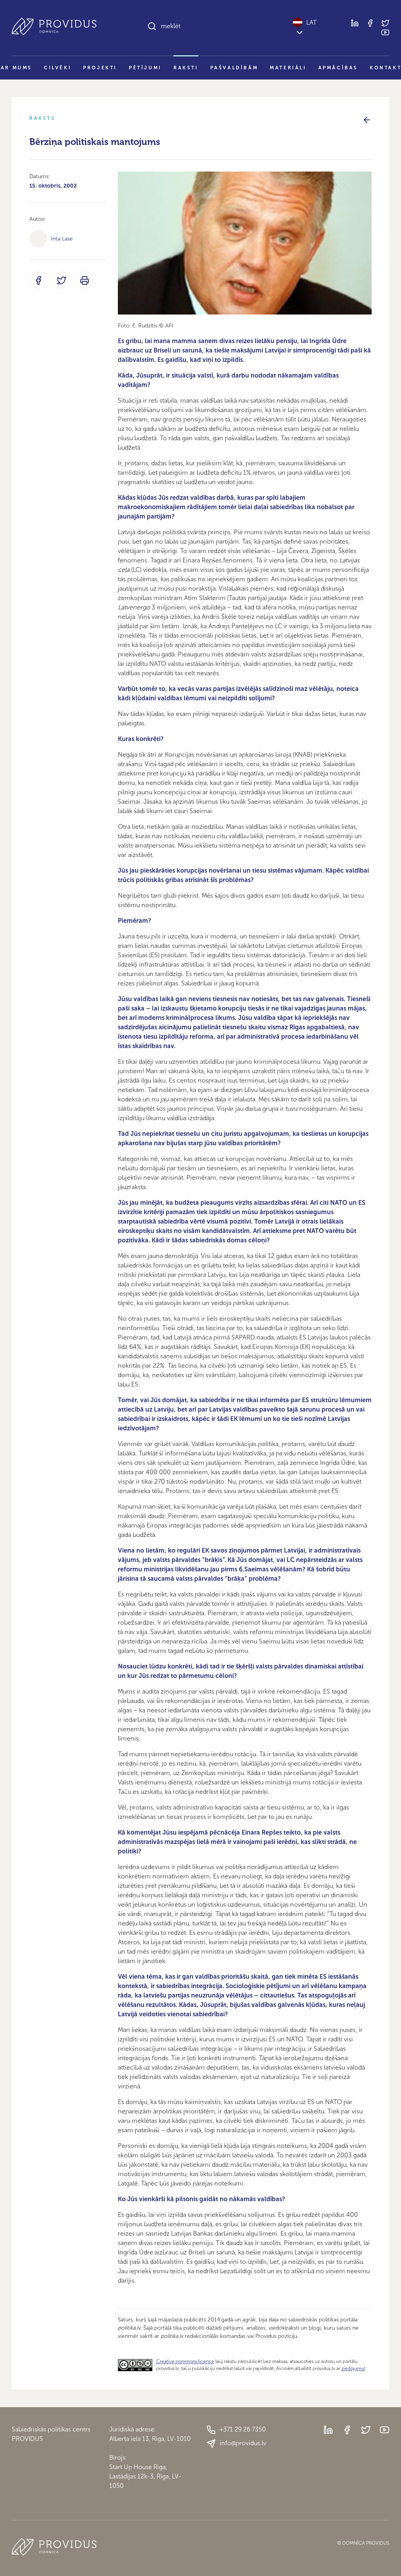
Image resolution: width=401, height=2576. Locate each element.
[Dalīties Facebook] (38, 280)
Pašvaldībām (234, 68)
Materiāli (288, 68)
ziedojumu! (353, 2368)
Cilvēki (58, 68)
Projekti (100, 68)
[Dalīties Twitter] (61, 280)
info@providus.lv (243, 2443)
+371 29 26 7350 (243, 2429)
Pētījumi (145, 68)
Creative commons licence (185, 2361)
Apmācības (338, 68)
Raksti (186, 68)
